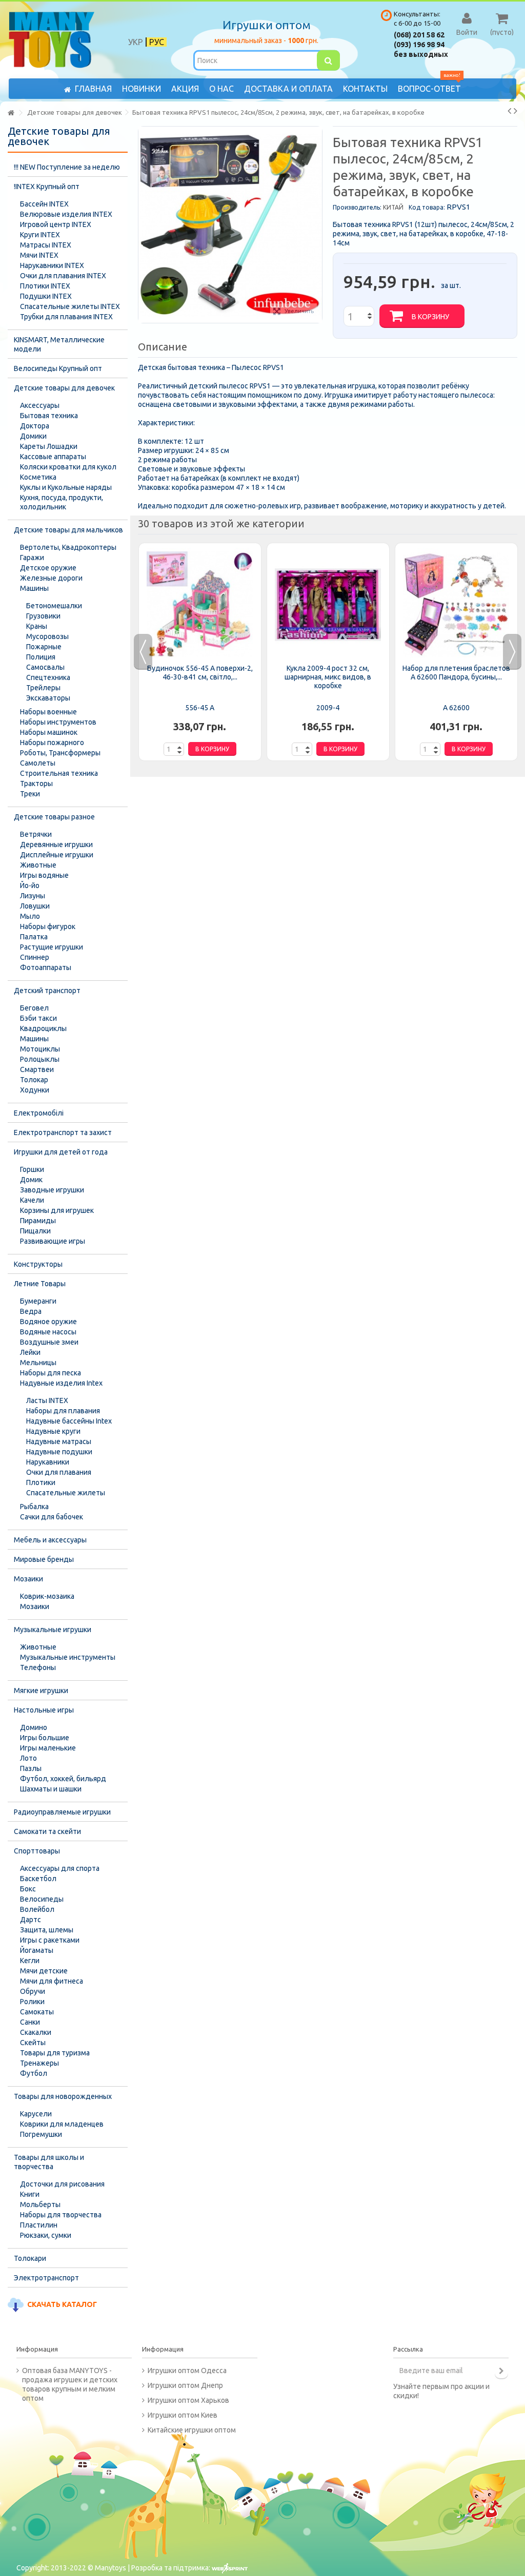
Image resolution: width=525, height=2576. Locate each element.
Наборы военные (48, 712)
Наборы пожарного (52, 743)
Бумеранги (38, 1301)
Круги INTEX (40, 235)
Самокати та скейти (47, 1831)
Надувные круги (53, 1431)
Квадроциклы (43, 1028)
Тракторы (36, 784)
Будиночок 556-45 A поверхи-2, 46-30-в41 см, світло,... (200, 673)
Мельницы (38, 1363)
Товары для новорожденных (63, 2096)
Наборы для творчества (61, 2215)
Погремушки (41, 2134)
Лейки (30, 1352)
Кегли (30, 1961)
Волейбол (37, 1909)
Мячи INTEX (39, 255)
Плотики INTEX (45, 286)
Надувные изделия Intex (61, 1383)
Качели (32, 1200)
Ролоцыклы (40, 1059)
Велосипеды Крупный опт (58, 368)
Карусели (36, 2114)
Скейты (33, 2043)
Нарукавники (48, 1462)
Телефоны (38, 1667)
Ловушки (35, 906)
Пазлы (31, 1768)
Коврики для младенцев (62, 2124)
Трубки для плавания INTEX (66, 317)
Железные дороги (51, 578)
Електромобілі (39, 1113)
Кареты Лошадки (49, 446)
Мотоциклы (40, 1049)
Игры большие (45, 1738)
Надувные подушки (59, 1452)
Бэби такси (38, 1018)
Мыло (30, 916)
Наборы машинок (49, 732)
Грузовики (43, 616)
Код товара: (427, 207)
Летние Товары (40, 1284)
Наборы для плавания (63, 1411)
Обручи (33, 1991)
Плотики (41, 1482)
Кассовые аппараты (53, 457)
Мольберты (40, 2204)
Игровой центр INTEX (56, 224)
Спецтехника (48, 677)
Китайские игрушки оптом (192, 2430)
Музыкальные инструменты (68, 1657)
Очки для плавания (59, 1472)
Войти (467, 32)
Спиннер (35, 957)
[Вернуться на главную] (11, 113)
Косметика (38, 477)
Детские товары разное (54, 817)
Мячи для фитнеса (52, 1981)
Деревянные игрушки (56, 844)
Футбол (34, 2073)
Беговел (34, 1008)
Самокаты (37, 2012)
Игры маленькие (48, 1748)
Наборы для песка (51, 1373)
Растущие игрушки (52, 947)
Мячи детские (44, 1971)
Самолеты (38, 763)
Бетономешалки (54, 606)
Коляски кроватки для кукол (68, 467)
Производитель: (357, 207)
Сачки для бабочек (52, 1517)
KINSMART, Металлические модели (59, 344)
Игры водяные (44, 875)
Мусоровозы (47, 636)
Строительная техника (59, 773)
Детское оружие (48, 568)
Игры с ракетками (50, 1940)
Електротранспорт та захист (63, 1132)
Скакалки (36, 2032)
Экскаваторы (48, 698)
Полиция (41, 657)
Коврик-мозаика (47, 1596)
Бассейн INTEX (44, 204)
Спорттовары (37, 1851)
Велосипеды (42, 1899)
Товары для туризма (55, 2053)
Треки (30, 794)
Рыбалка (34, 1507)
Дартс (31, 1920)
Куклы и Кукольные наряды (66, 487)
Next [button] (512, 652)
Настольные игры (44, 1710)
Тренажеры (39, 2063)
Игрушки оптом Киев (183, 2415)
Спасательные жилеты (66, 1493)
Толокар (34, 1080)
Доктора (35, 426)
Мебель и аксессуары (50, 1540)
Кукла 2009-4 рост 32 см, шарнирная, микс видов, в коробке (328, 677)
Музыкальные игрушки (53, 1630)
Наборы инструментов (58, 722)
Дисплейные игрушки (57, 855)
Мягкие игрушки (41, 1691)
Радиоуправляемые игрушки (62, 1812)
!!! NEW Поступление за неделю (67, 167)
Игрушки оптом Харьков (188, 2400)
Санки (30, 2022)
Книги (30, 2194)
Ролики (32, 2002)
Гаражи (32, 558)
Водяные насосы (48, 1332)
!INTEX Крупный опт (47, 187)
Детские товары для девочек (64, 388)
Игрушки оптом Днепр (185, 2385)
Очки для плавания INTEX (63, 276)
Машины (34, 588)
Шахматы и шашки (51, 1789)
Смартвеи (37, 1069)
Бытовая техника (49, 416)
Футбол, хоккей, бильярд (63, 1779)
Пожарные (44, 647)
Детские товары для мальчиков (68, 530)
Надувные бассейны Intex (69, 1421)
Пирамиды (38, 1221)
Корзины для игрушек (57, 1210)
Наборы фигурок (48, 926)
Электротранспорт (46, 2278)
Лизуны (33, 896)
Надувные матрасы (59, 1441)
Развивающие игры (53, 1241)
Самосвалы (45, 667)
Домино (34, 1727)
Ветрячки (36, 834)
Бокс (28, 1889)
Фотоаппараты (46, 967)
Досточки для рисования (62, 2184)
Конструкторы (38, 1264)
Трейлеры (43, 688)
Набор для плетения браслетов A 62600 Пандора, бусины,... (456, 673)
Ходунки (35, 1090)
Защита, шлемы (47, 1930)
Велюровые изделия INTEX (66, 214)
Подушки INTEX (46, 296)
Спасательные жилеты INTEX (70, 306)
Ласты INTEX (47, 1400)
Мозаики (28, 1579)
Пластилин (39, 2225)
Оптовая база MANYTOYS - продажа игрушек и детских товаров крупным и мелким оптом (70, 2384)
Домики (33, 436)
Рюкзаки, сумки (46, 2235)
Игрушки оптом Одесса (187, 2371)
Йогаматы (37, 1950)
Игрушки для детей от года (61, 1152)
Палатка (34, 937)
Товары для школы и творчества (49, 2162)
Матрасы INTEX (46, 245)
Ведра (31, 1311)
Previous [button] (143, 652)
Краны (37, 626)
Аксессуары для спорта (60, 1868)
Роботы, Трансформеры (60, 753)
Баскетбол (38, 1879)
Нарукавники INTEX (52, 265)
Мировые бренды (44, 1559)
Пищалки (35, 1231)
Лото (28, 1758)
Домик (31, 1180)
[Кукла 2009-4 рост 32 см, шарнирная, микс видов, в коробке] (328, 605)
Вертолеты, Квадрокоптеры (68, 547)
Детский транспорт (47, 991)
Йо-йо (30, 885)
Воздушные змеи (49, 1342)
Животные (38, 865)
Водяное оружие (48, 1322)
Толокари (30, 2258)
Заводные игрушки (52, 1190)
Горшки (32, 1169)
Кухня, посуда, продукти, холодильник (62, 502)
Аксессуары (40, 405)
